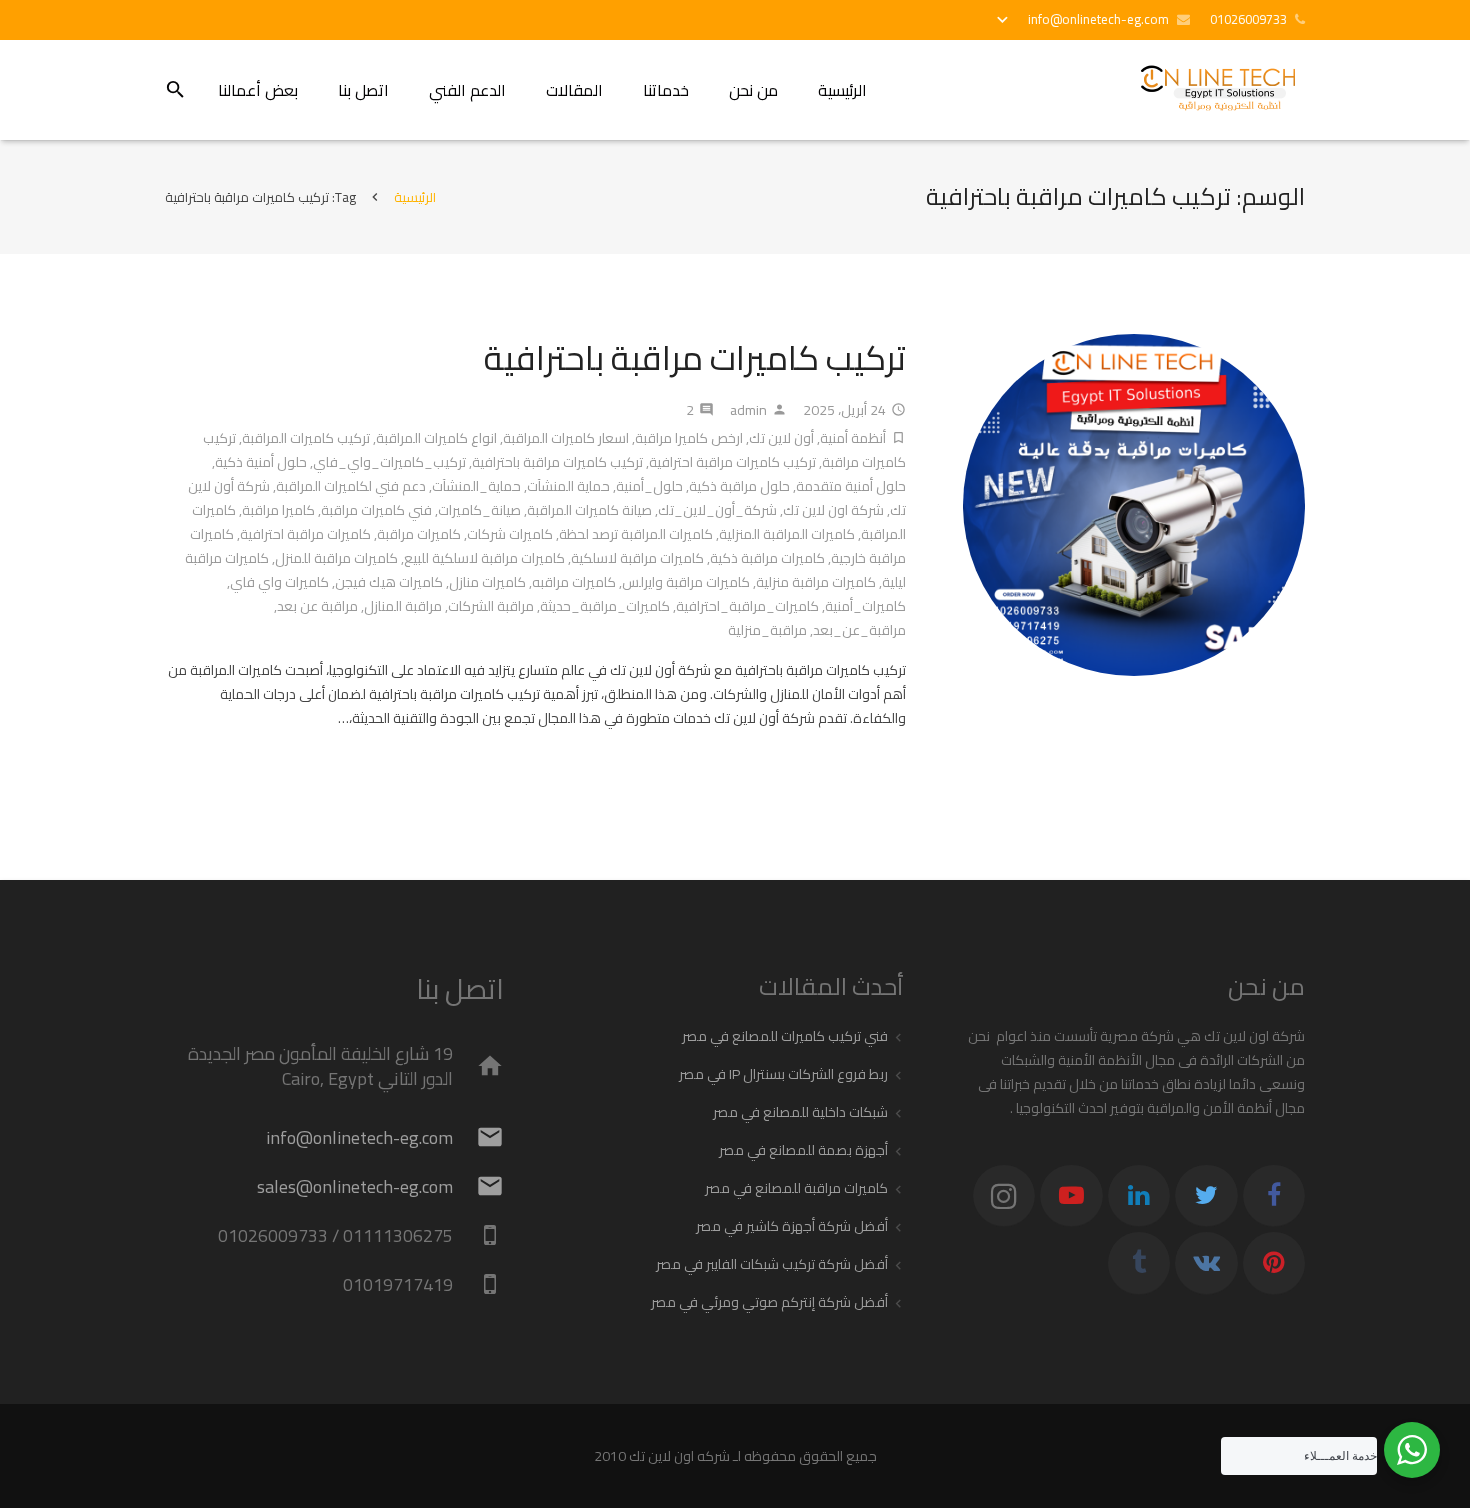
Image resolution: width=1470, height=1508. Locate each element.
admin (748, 410)
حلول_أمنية (649, 486)
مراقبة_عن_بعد (859, 630)
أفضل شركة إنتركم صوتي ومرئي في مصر (769, 1302)
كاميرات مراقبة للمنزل (336, 558)
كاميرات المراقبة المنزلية (787, 534)
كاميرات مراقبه (574, 582)
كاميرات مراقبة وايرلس (686, 582)
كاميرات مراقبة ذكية (767, 558)
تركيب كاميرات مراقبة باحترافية (695, 357)
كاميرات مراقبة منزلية (816, 582)
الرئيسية (415, 197)
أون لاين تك (781, 438)
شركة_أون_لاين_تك (717, 510)
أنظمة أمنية (853, 438)
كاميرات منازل (487, 582)
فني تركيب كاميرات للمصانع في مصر (785, 1036)
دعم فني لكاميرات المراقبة (351, 486)
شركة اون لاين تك (833, 510)
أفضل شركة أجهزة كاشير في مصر (792, 1226)
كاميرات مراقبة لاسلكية (637, 558)
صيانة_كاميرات (479, 510)
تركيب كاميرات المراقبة (306, 438)
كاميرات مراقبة (419, 534)
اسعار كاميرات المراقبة (566, 438)
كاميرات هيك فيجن (389, 582)
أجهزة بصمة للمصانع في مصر (803, 1150)
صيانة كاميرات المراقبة (589, 510)
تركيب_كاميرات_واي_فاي (389, 462)
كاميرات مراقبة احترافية (305, 534)
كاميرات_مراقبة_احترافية (747, 606)
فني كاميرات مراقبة (376, 510)
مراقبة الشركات (491, 606)
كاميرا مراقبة (278, 510)
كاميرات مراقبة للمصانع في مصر (796, 1188)
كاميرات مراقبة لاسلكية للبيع (484, 558)
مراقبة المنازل (403, 606)
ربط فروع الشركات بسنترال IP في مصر (783, 1074)
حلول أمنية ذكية (261, 462)
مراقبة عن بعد (317, 606)
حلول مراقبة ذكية (739, 486)
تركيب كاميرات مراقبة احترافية (732, 462)
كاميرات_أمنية (865, 606)
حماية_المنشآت (476, 486)
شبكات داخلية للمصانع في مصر (800, 1112)
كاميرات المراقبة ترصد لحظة (636, 534)
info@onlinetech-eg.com (1098, 19)
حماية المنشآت (568, 486)
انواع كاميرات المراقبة (436, 438)
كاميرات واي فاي (279, 582)
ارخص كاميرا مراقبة (689, 438)
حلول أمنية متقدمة (851, 486)
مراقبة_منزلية (767, 630)
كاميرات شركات (510, 534)
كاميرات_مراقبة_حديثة (605, 606)
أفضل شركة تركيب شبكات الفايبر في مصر (772, 1264)
